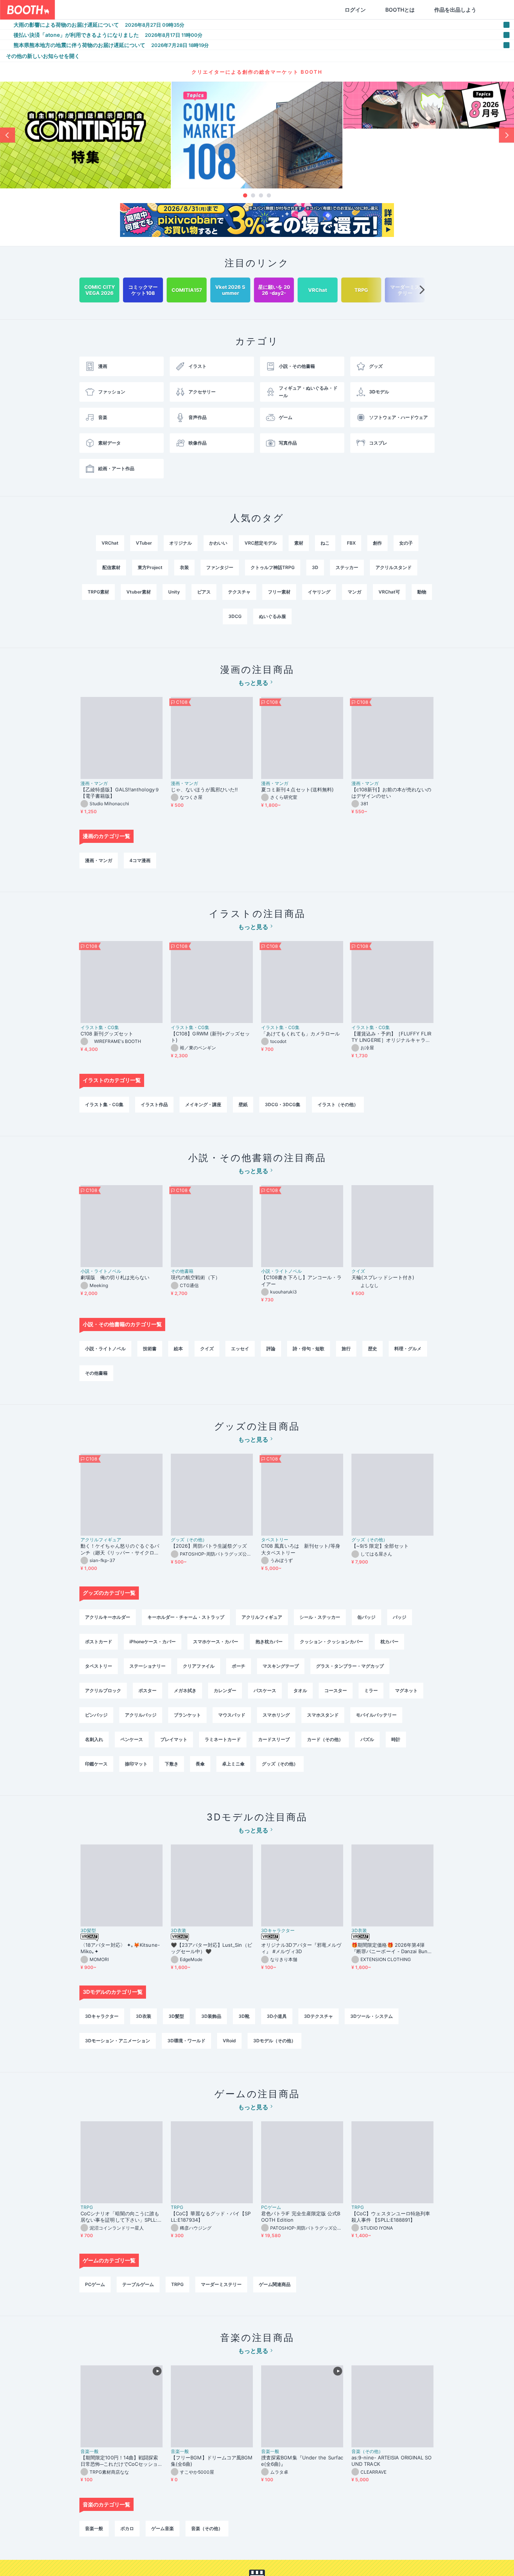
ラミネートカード (223, 1739)
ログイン (319, 10)
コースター (336, 1690)
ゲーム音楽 (163, 2528)
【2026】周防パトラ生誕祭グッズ (209, 1546)
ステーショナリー (148, 1666)
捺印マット (136, 1764)
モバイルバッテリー (376, 1715)
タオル (300, 1690)
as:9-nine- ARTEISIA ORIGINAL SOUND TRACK (392, 2461)
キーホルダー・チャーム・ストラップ (186, 1617)
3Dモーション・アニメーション (118, 2041)
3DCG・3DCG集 (283, 1104)
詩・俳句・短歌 (309, 1349)
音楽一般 (90, 2452)
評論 (271, 1349)
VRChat (110, 543)
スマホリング (276, 1715)
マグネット (406, 1690)
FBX (351, 543)
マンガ (354, 592)
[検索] (221, 10)
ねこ (325, 543)
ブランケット (187, 1715)
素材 (299, 543)
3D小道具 (277, 2016)
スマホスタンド (323, 1715)
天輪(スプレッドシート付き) (383, 1277)
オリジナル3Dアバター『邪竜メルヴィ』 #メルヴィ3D (301, 1948)
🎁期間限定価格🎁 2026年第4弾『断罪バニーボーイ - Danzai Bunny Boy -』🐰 (392, 1948)
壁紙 (243, 1104)
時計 (396, 1739)
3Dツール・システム (372, 2016)
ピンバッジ (96, 1715)
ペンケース (132, 1739)
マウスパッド (232, 1715)
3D (315, 567)
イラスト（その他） (338, 1104)
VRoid (229, 2041)
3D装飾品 (211, 2016)
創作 (377, 543)
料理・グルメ (408, 1349)
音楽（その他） (367, 2452)
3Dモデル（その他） (274, 2041)
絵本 (178, 1349)
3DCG (235, 616)
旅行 (346, 1349)
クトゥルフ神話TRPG (273, 567)
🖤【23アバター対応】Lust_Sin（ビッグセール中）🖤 (211, 1948)
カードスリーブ (274, 1739)
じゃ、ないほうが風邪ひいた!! (204, 789)
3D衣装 (179, 1931)
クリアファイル (199, 1666)
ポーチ (239, 1666)
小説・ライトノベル (101, 1271)
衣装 (184, 567)
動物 (422, 592)
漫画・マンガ (94, 783)
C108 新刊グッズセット (107, 1034)
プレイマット (174, 1739)
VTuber (144, 543)
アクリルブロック (103, 1690)
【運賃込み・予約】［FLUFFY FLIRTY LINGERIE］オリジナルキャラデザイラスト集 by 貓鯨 (391, 1037)
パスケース (265, 1690)
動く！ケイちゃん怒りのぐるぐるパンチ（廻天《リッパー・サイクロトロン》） (120, 1549)
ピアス (204, 592)
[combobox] (143, 10)
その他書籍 (182, 1271)
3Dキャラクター (278, 1931)
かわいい (218, 543)
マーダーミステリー (221, 2284)
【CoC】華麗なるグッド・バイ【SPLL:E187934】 (211, 2217)
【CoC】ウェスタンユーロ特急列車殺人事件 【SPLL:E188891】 (391, 2217)
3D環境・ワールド (186, 2041)
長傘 (200, 1764)
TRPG (87, 2207)
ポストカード (99, 1642)
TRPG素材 (98, 592)
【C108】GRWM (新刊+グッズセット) (210, 1037)
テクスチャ (239, 592)
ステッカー (347, 567)
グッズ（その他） (189, 1540)
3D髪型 (88, 1931)
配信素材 (111, 567)
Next (506, 135)
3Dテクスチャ (319, 2016)
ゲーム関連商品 (275, 2284)
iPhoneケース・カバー (153, 1642)
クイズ (358, 1271)
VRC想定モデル (261, 543)
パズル (367, 1739)
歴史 (373, 1349)
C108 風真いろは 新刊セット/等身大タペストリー (301, 1549)
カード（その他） (325, 1739)
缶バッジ (366, 1617)
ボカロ (127, 2528)
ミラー (371, 1690)
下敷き (172, 1764)
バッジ (400, 1617)
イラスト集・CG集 (100, 1028)
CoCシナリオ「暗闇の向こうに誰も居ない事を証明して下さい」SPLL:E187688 (121, 2217)
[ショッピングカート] (460, 10)
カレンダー (225, 1690)
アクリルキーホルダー (108, 1617)
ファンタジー (220, 567)
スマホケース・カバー (216, 1642)
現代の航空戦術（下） (195, 1277)
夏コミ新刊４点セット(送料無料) (300, 789)
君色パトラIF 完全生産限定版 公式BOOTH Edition (301, 2217)
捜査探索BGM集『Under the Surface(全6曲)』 (302, 2461)
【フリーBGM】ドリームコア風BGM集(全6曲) (212, 2461)
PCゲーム (271, 2207)
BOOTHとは (364, 10)
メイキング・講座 (203, 1104)
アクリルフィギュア (101, 1540)
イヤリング (319, 592)
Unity (174, 592)
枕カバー (389, 1642)
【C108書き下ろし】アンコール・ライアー (301, 1280)
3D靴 (244, 2016)
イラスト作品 (154, 1104)
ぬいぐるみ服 (272, 616)
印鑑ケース (96, 1764)
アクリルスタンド (394, 567)
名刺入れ (94, 1739)
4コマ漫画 (140, 860)
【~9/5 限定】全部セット (380, 1546)
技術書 (150, 1349)
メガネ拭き (185, 1690)
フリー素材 (279, 592)
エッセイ (240, 1349)
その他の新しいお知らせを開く (43, 56)
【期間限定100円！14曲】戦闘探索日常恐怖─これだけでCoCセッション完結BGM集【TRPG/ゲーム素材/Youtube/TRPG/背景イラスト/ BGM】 (121, 2461)
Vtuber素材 (139, 592)
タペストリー (275, 1540)
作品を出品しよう (419, 10)
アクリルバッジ (141, 1715)
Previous (8, 135)
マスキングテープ (281, 1666)
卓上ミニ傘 (233, 1764)
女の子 (406, 543)
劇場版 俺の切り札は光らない (115, 1277)
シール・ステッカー (320, 1617)
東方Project (150, 567)
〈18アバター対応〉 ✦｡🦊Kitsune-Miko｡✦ (120, 1948)
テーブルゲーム (138, 2284)
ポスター (148, 1690)
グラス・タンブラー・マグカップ (350, 1666)
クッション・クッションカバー (332, 1642)
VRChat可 (389, 592)
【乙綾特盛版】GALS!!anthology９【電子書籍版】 (120, 793)
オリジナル (181, 543)
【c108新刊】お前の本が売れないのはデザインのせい (391, 793)
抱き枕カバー (269, 1642)
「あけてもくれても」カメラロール (300, 1034)
